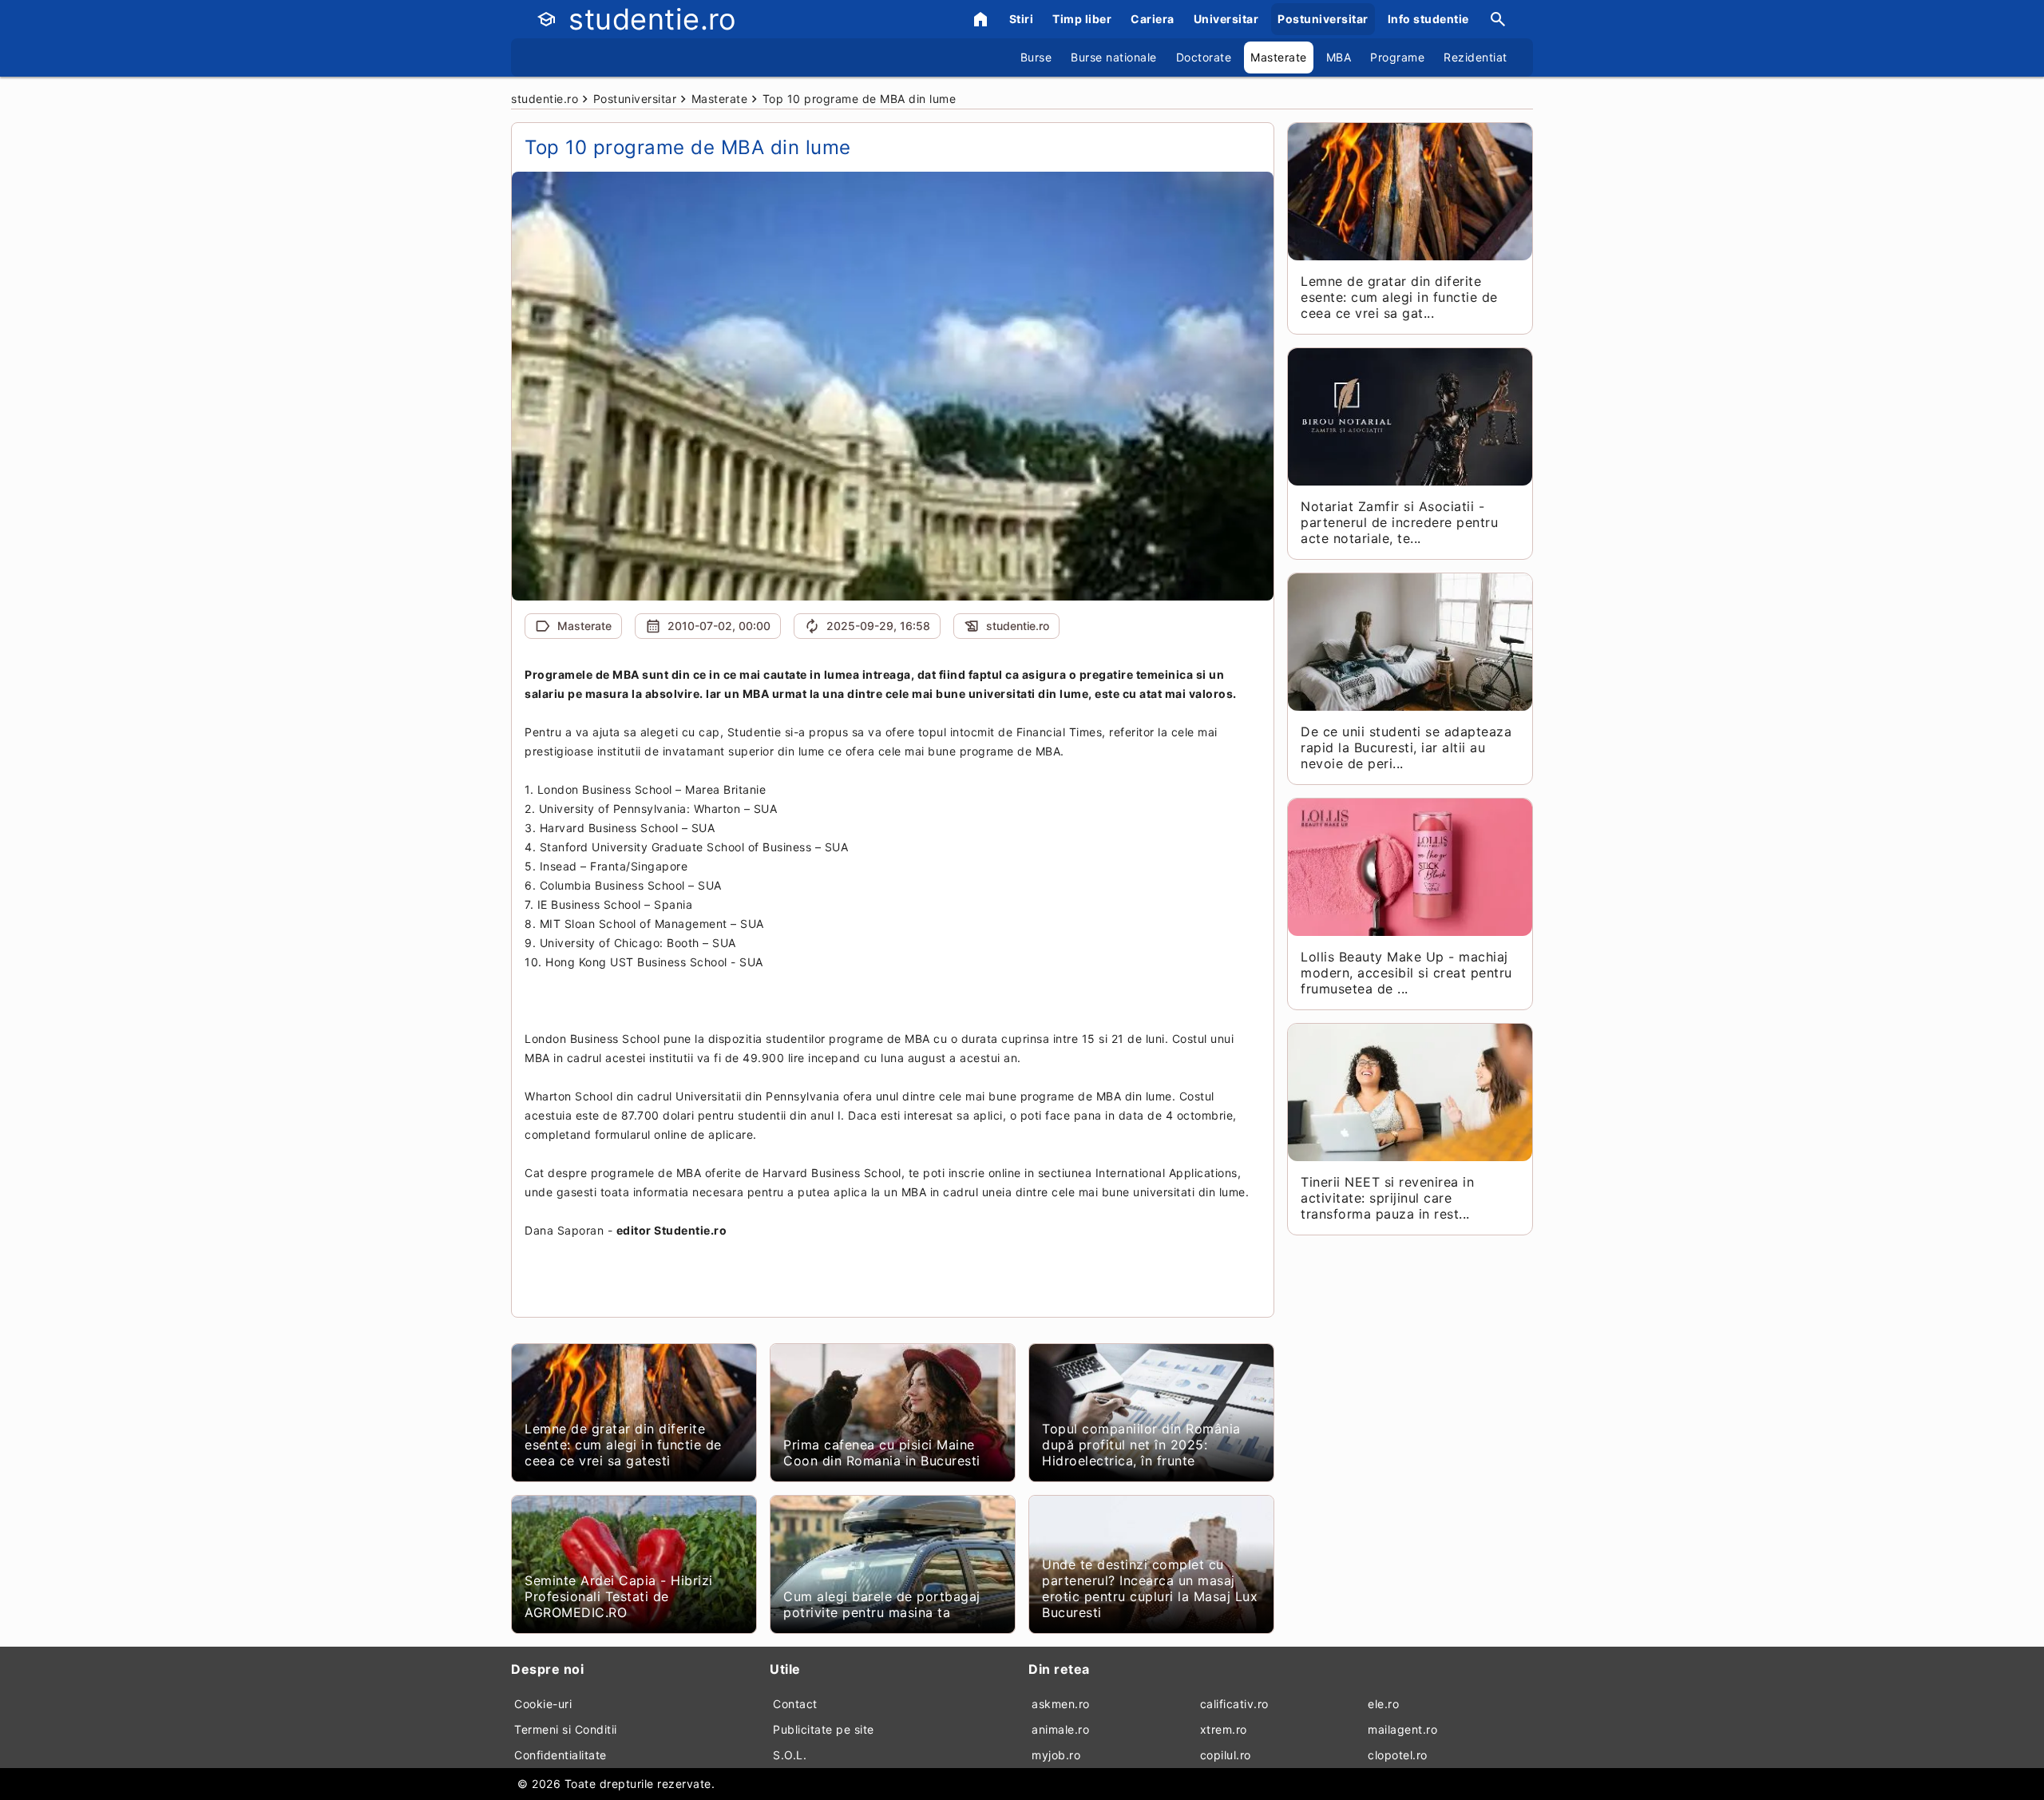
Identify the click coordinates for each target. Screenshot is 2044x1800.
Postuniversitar (1323, 19)
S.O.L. (790, 1755)
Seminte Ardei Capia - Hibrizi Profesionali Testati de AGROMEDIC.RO (619, 1596)
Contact (795, 1704)
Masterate (1279, 57)
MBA (1339, 57)
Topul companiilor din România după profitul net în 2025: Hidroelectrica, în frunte (1141, 1445)
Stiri (1022, 19)
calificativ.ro (1234, 1704)
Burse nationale (1114, 57)
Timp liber (1082, 19)
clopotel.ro (1398, 1755)
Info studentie (1428, 19)
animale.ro (1060, 1729)
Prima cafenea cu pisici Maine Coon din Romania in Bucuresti (882, 1453)
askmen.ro (1061, 1704)
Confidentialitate (561, 1755)
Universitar (1226, 19)
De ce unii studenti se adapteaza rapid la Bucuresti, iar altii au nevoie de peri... (1406, 747)
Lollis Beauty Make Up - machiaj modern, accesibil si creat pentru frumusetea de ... (1406, 973)
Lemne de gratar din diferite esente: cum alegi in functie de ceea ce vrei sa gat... (1399, 297)
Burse (1036, 57)
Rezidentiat (1476, 57)
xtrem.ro (1224, 1729)
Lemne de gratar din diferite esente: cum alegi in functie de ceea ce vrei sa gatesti (623, 1445)
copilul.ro (1226, 1755)
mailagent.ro (1402, 1729)
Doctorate (1204, 57)
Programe (1397, 57)
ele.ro (1383, 1704)
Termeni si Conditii (566, 1729)
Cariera (1153, 19)
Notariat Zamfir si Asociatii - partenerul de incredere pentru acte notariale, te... (1399, 522)
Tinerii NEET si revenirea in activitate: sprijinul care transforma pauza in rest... (1387, 1198)
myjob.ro (1056, 1755)
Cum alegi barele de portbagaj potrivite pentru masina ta (882, 1604)
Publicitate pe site (824, 1729)
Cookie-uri (543, 1704)
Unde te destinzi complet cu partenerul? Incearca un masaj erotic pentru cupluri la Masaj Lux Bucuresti (1150, 1588)
